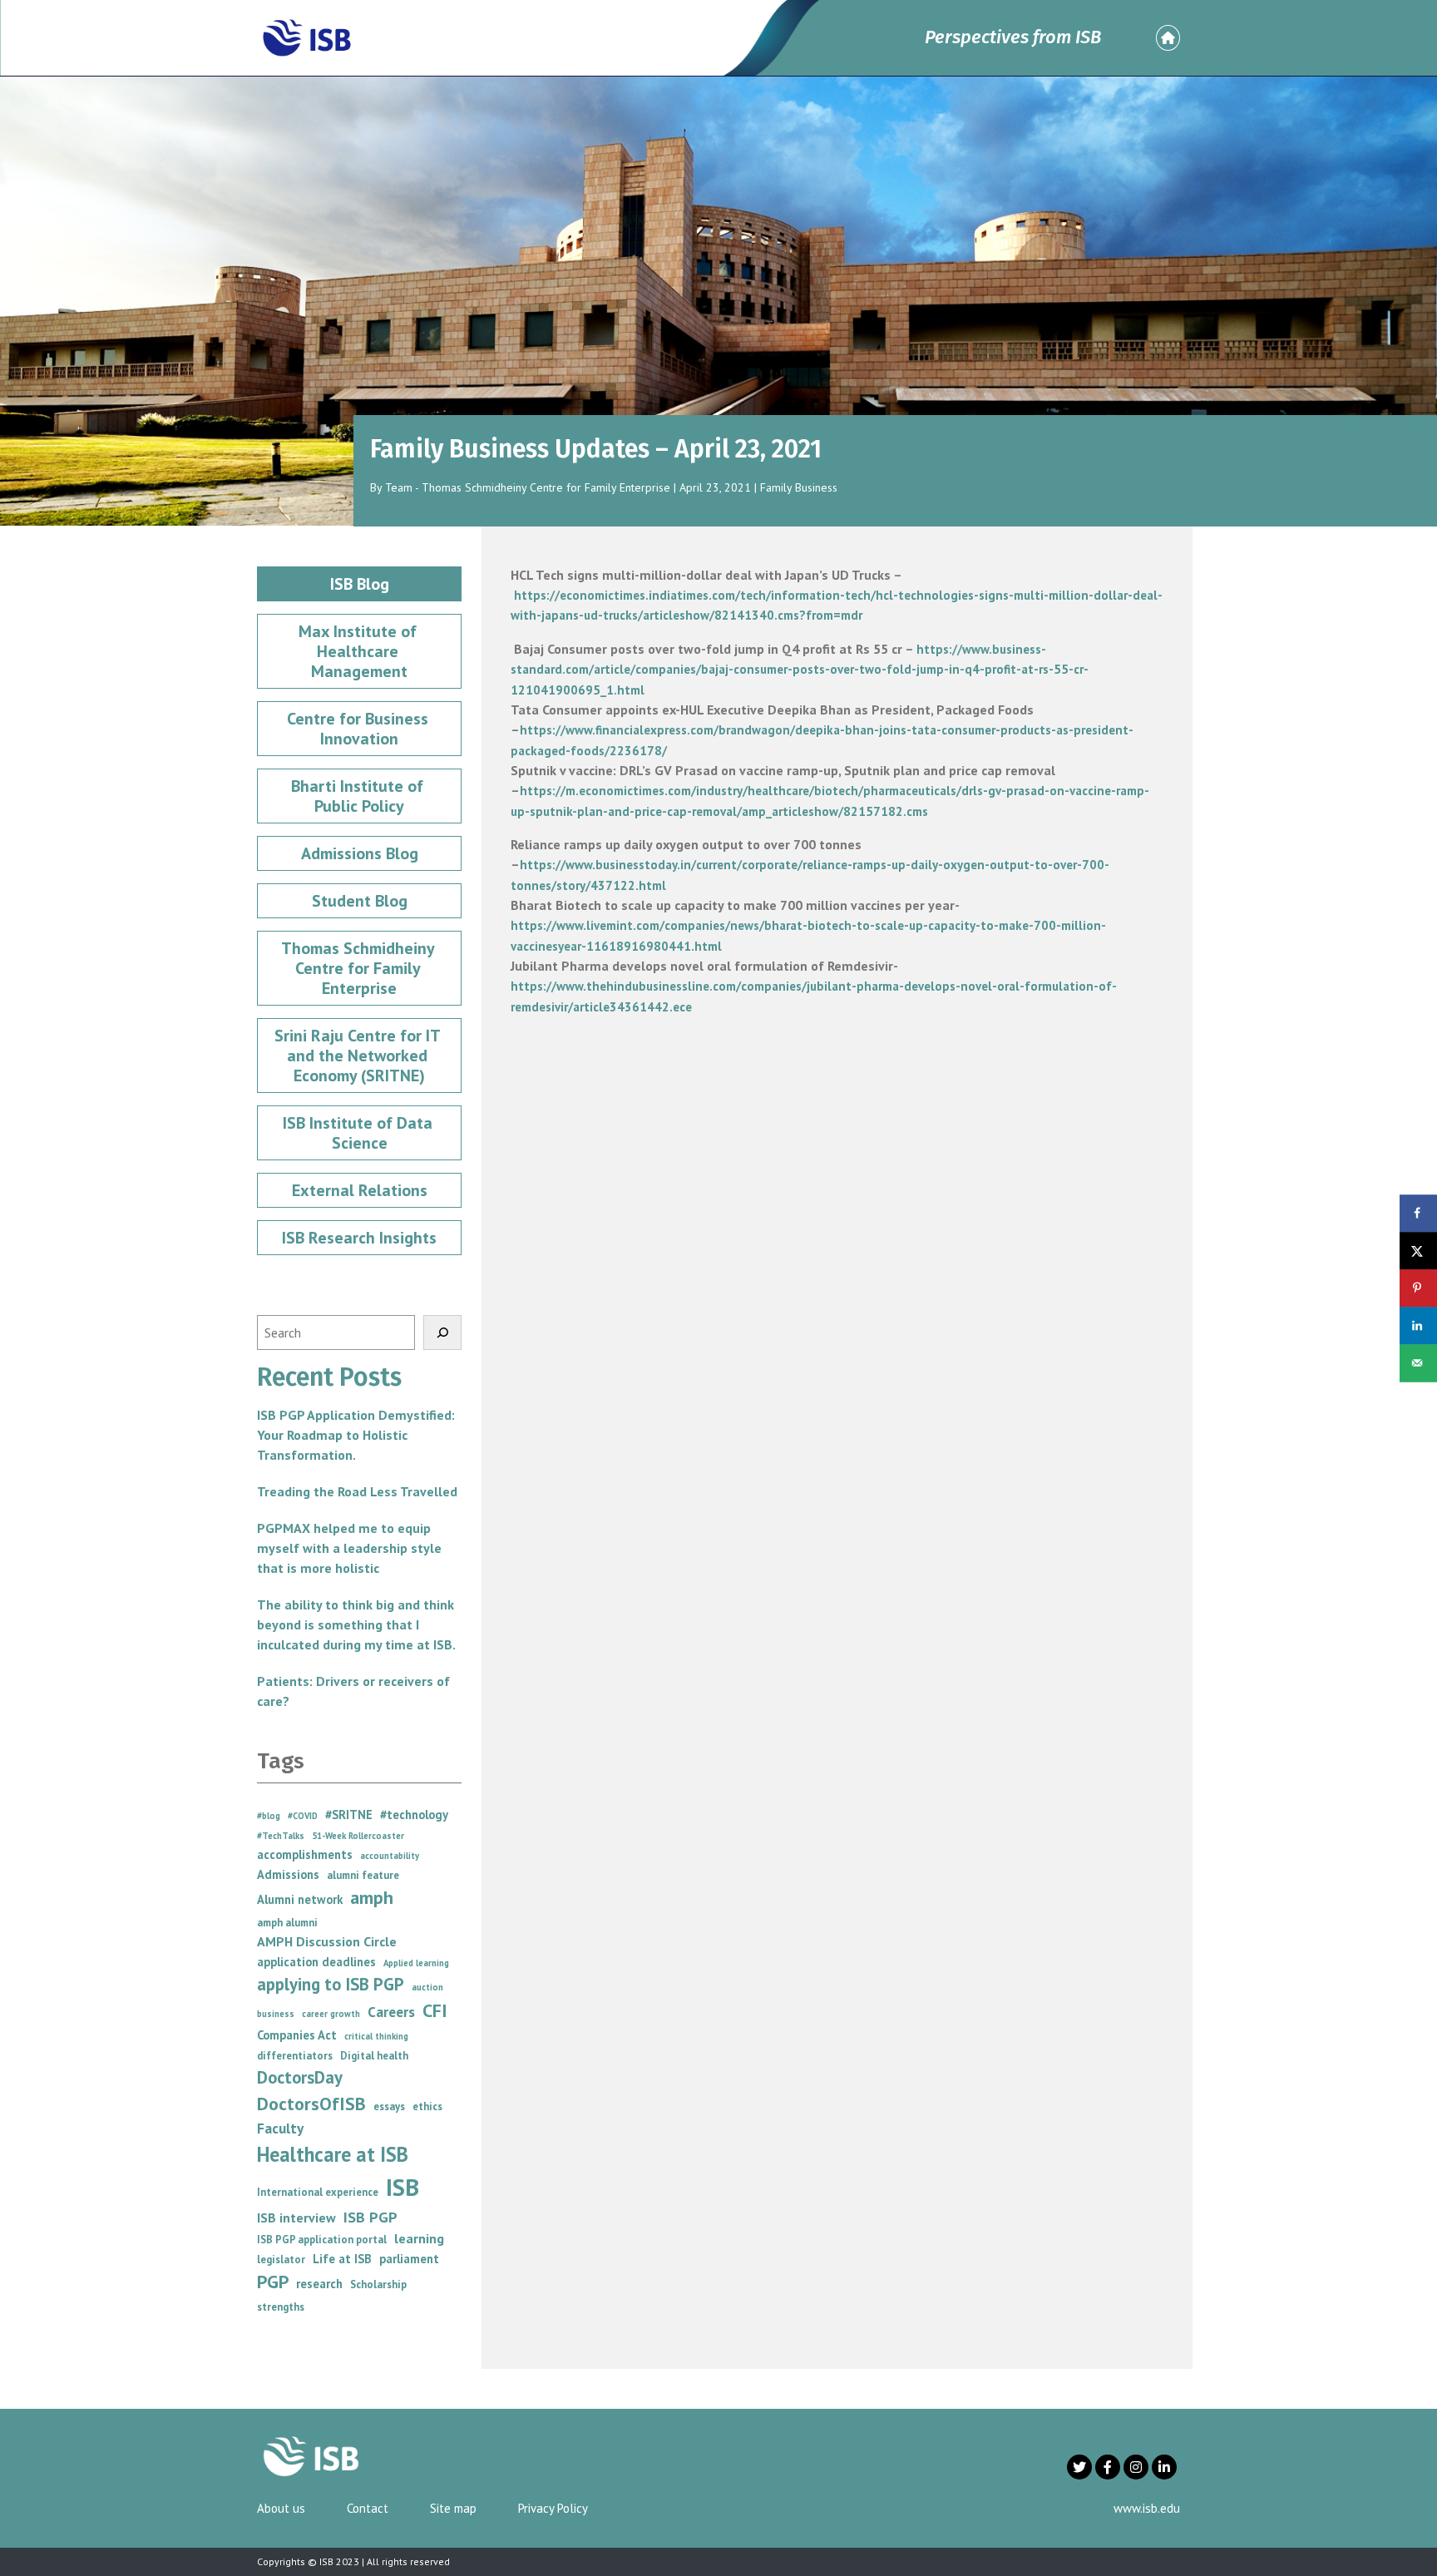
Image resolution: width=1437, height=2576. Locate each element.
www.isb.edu (1147, 2508)
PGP (273, 2282)
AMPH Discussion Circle (327, 1941)
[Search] (442, 1332)
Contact (368, 2508)
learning (419, 2238)
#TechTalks (281, 1836)
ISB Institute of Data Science (360, 1133)
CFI (435, 2010)
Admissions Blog (360, 853)
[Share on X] (1418, 1251)
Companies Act (297, 2035)
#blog (269, 1816)
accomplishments (305, 1854)
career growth (331, 2014)
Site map (453, 2508)
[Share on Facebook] (1418, 1213)
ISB (402, 2187)
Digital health (374, 2056)
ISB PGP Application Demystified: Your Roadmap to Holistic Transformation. (356, 1435)
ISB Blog (360, 584)
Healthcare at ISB (333, 2154)
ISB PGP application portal (322, 2240)
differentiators (295, 2056)
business (276, 2014)
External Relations (360, 1190)
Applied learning (416, 1963)
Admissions (288, 1874)
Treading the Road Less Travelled (357, 1491)
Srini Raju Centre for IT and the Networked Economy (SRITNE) (359, 1056)
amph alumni (287, 1923)
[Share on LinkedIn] (1418, 1325)
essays (389, 2106)
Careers (391, 2012)
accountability (390, 1856)
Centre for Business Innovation (360, 729)
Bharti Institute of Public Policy (359, 796)
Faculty (280, 2128)
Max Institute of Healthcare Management (360, 651)
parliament (409, 2259)
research (319, 2284)
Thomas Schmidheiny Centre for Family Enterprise (360, 968)
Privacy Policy (553, 2508)
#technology (414, 1815)
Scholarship (378, 2284)
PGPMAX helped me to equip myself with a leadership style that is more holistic (349, 1548)
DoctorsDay (300, 2077)
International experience (318, 2192)
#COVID (303, 1816)
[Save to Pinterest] (1418, 1288)
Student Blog (360, 901)
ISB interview (296, 2218)
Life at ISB (342, 2259)
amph (372, 1897)
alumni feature (363, 1875)
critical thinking (376, 2036)
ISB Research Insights (359, 1238)
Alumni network (300, 1899)
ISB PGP (370, 2217)
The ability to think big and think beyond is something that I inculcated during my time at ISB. (356, 1624)
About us (281, 2508)
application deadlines (316, 1962)
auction (427, 1987)
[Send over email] (1418, 1363)
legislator (281, 2260)
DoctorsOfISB (311, 2104)
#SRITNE (349, 1815)
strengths (281, 2307)
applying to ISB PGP (331, 1984)
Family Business (799, 487)
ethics (427, 2106)
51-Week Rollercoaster (358, 1836)
